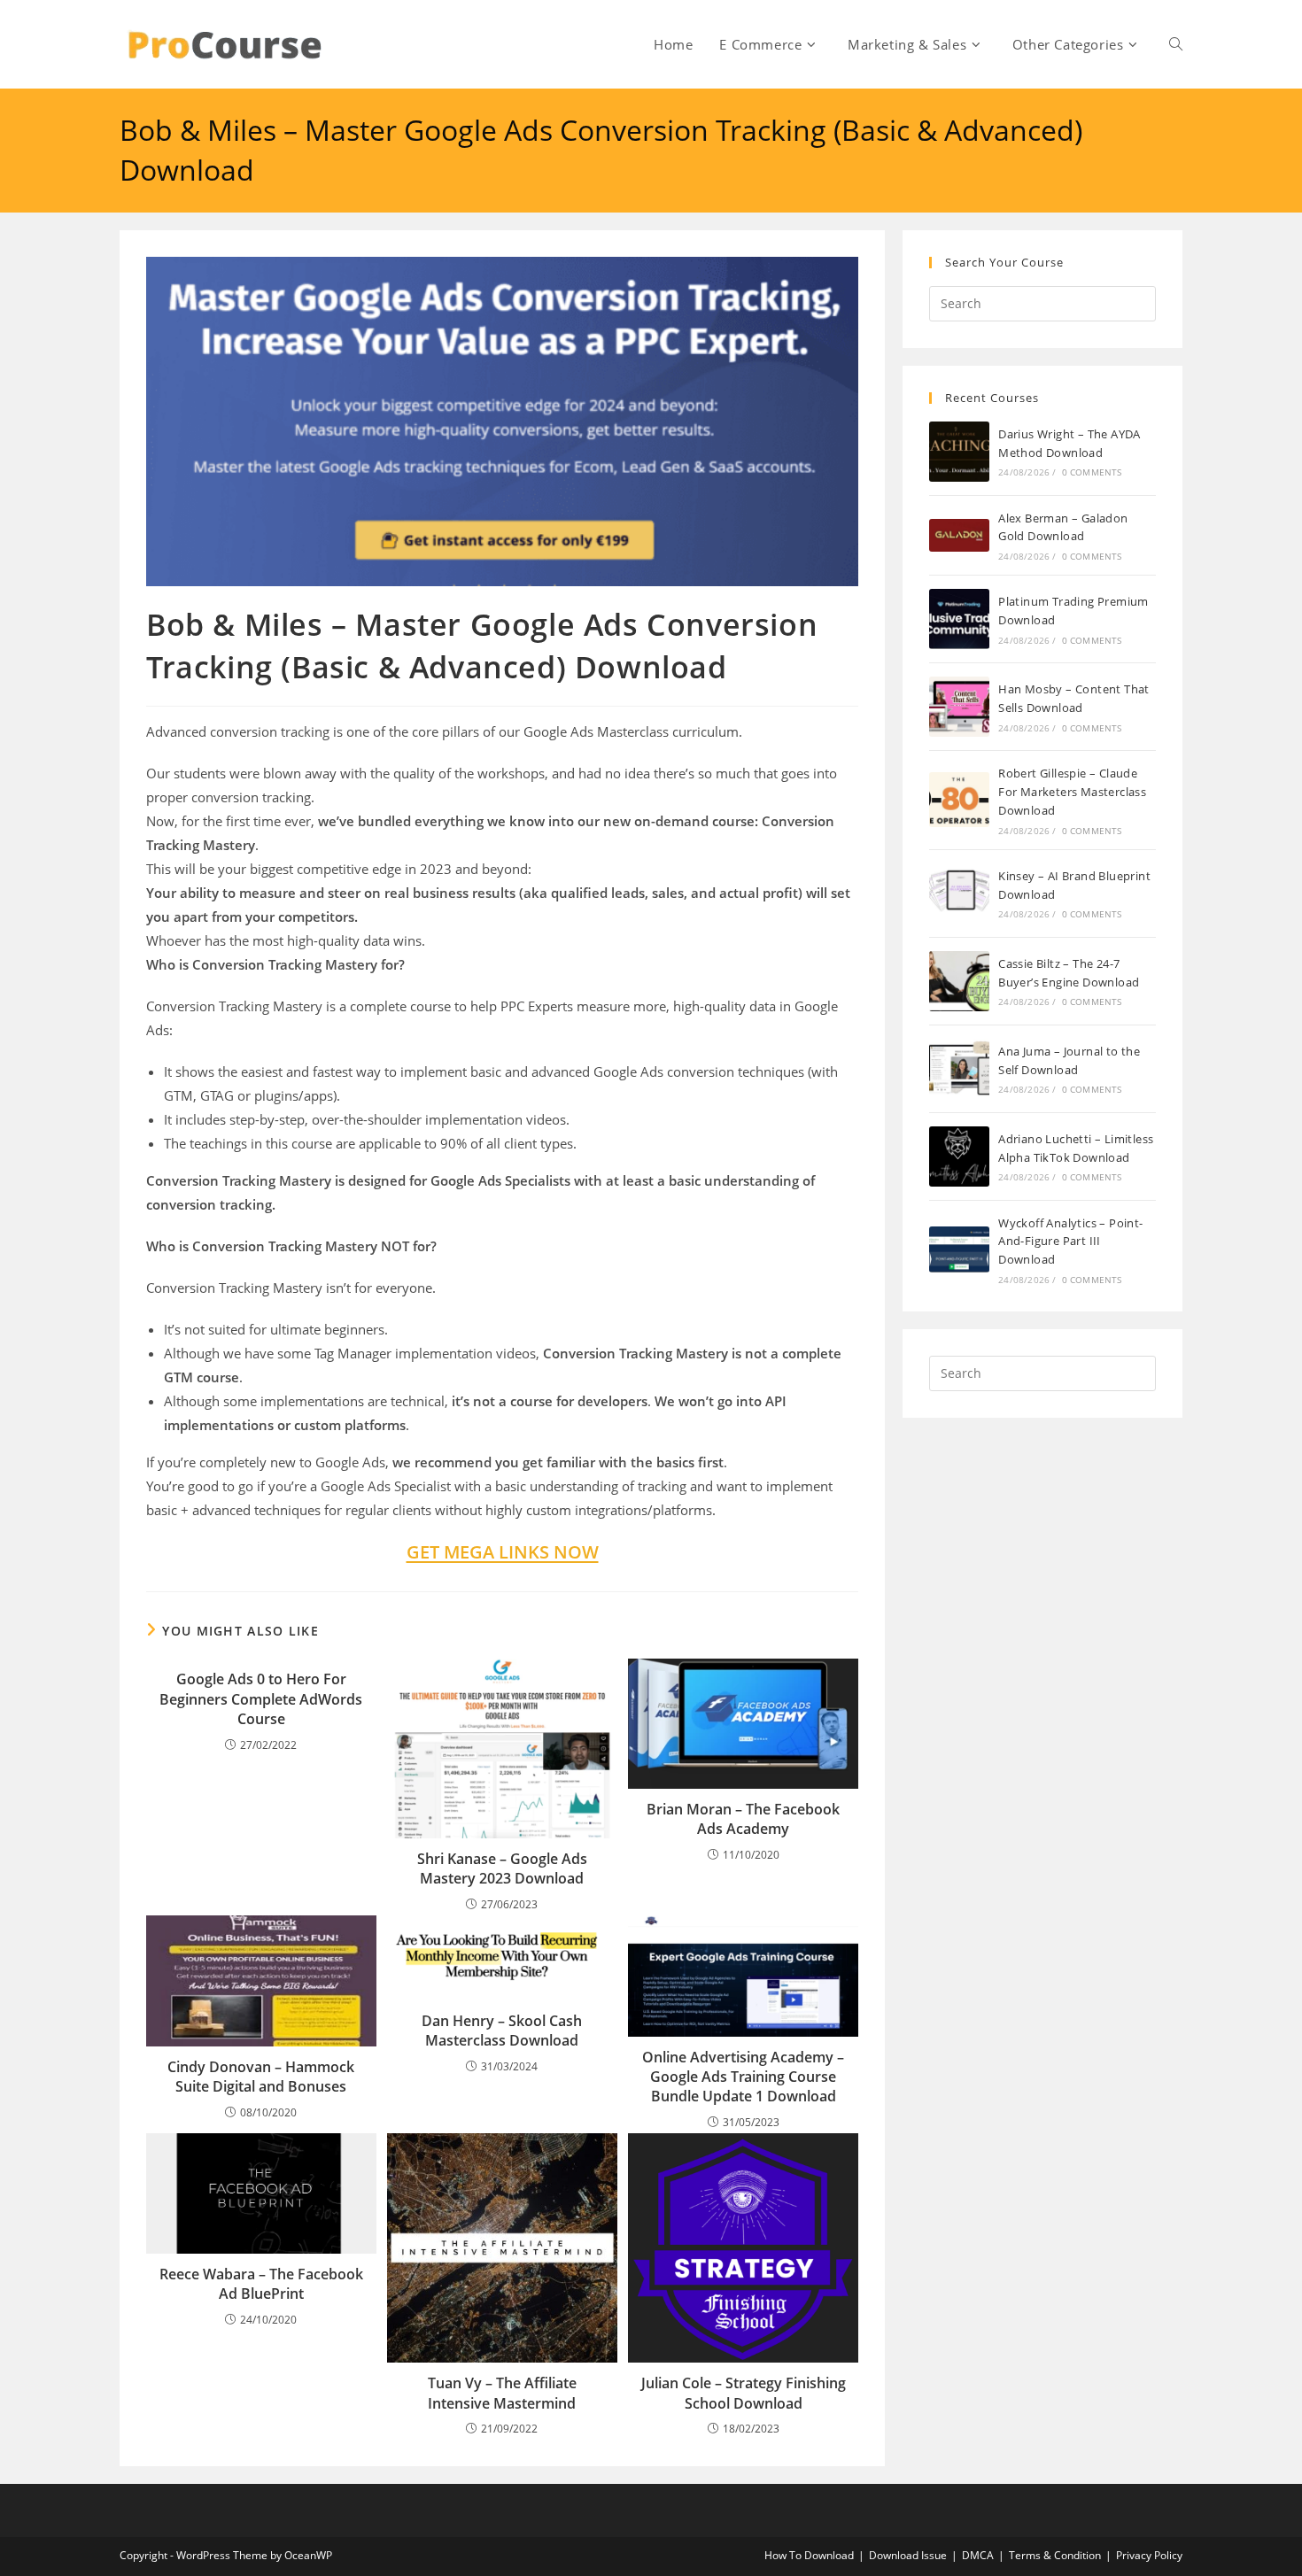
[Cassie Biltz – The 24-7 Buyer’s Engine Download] (959, 981)
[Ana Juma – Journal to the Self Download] (959, 1069)
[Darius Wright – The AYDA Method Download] (959, 452)
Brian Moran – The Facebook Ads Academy (743, 1819)
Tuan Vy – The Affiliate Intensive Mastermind (502, 2393)
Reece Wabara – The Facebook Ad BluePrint (261, 2284)
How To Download (809, 2555)
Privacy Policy (1149, 2555)
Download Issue (908, 2555)
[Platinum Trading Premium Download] (959, 619)
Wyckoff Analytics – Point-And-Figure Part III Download (1070, 1242)
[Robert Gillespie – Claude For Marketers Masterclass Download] (959, 800)
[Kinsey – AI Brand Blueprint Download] (959, 893)
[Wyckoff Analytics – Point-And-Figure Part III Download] (959, 1249)
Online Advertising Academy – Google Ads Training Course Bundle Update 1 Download (743, 2077)
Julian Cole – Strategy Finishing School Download (744, 2393)
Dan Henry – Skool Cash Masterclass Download (502, 2031)
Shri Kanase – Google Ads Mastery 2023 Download (502, 1868)
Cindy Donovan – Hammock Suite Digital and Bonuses (261, 2077)
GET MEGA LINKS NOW (503, 1552)
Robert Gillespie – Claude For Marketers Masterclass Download (1072, 792)
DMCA (978, 2555)
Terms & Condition (1055, 2555)
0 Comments (1092, 472)
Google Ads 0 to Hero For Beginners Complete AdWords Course (261, 1699)
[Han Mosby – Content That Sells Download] (959, 707)
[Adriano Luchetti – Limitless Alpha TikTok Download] (959, 1156)
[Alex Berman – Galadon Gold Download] (959, 535)
